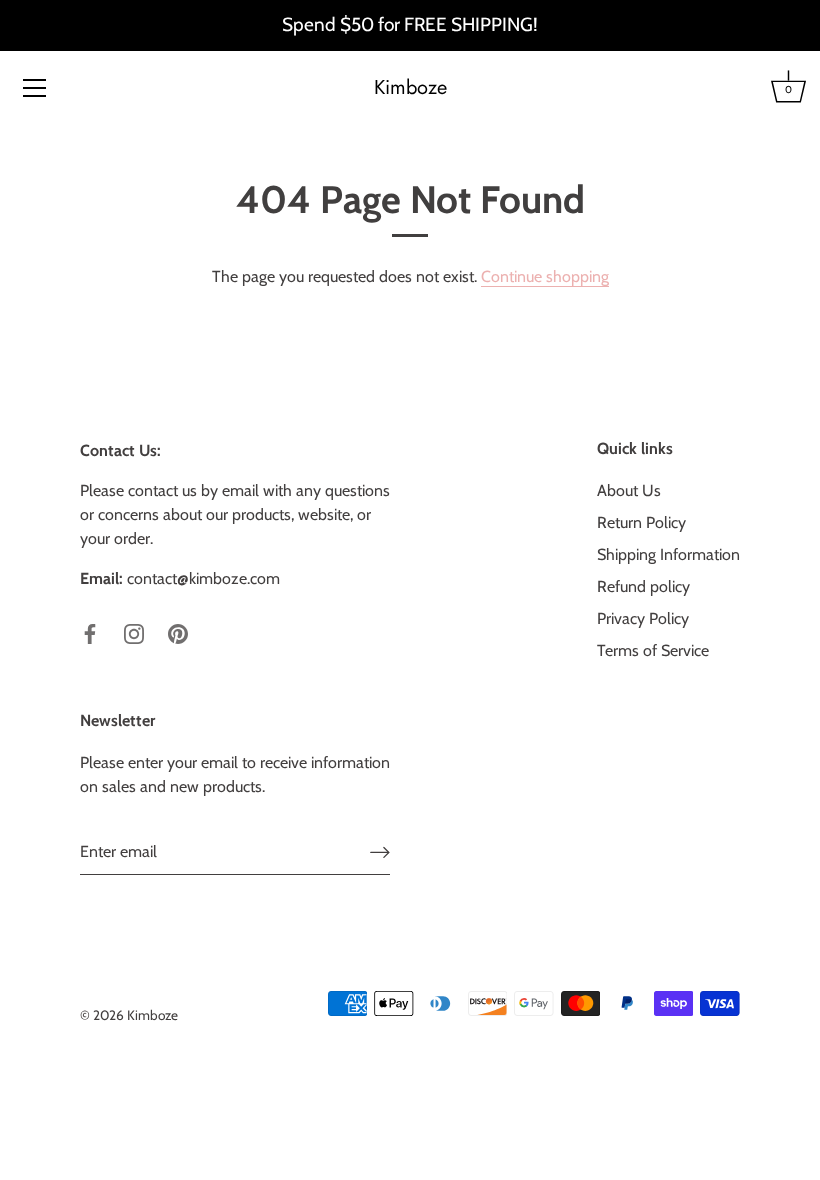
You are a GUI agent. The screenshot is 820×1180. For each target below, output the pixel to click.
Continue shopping (545, 276)
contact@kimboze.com (203, 578)
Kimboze (410, 88)
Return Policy (641, 522)
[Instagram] (134, 632)
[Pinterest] (178, 632)
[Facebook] (90, 632)
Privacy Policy (643, 618)
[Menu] (35, 88)
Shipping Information (668, 554)
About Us (629, 490)
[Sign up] (380, 852)
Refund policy (643, 586)
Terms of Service (653, 650)
